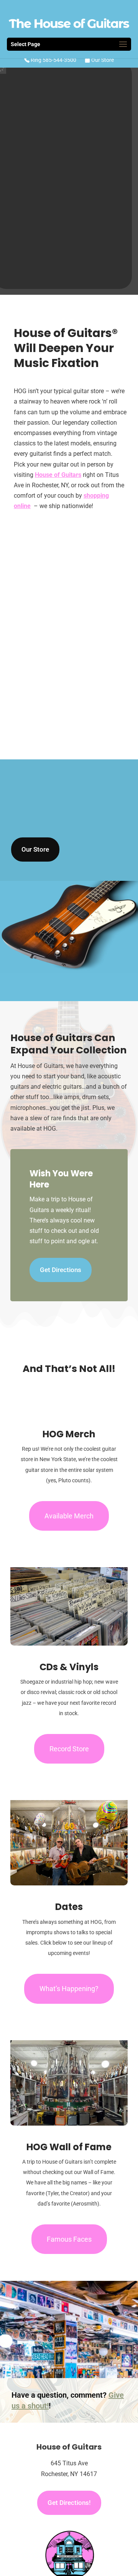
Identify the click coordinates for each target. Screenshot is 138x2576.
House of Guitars (58, 475)
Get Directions (61, 1270)
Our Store (102, 60)
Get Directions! (69, 2503)
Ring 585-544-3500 (53, 60)
